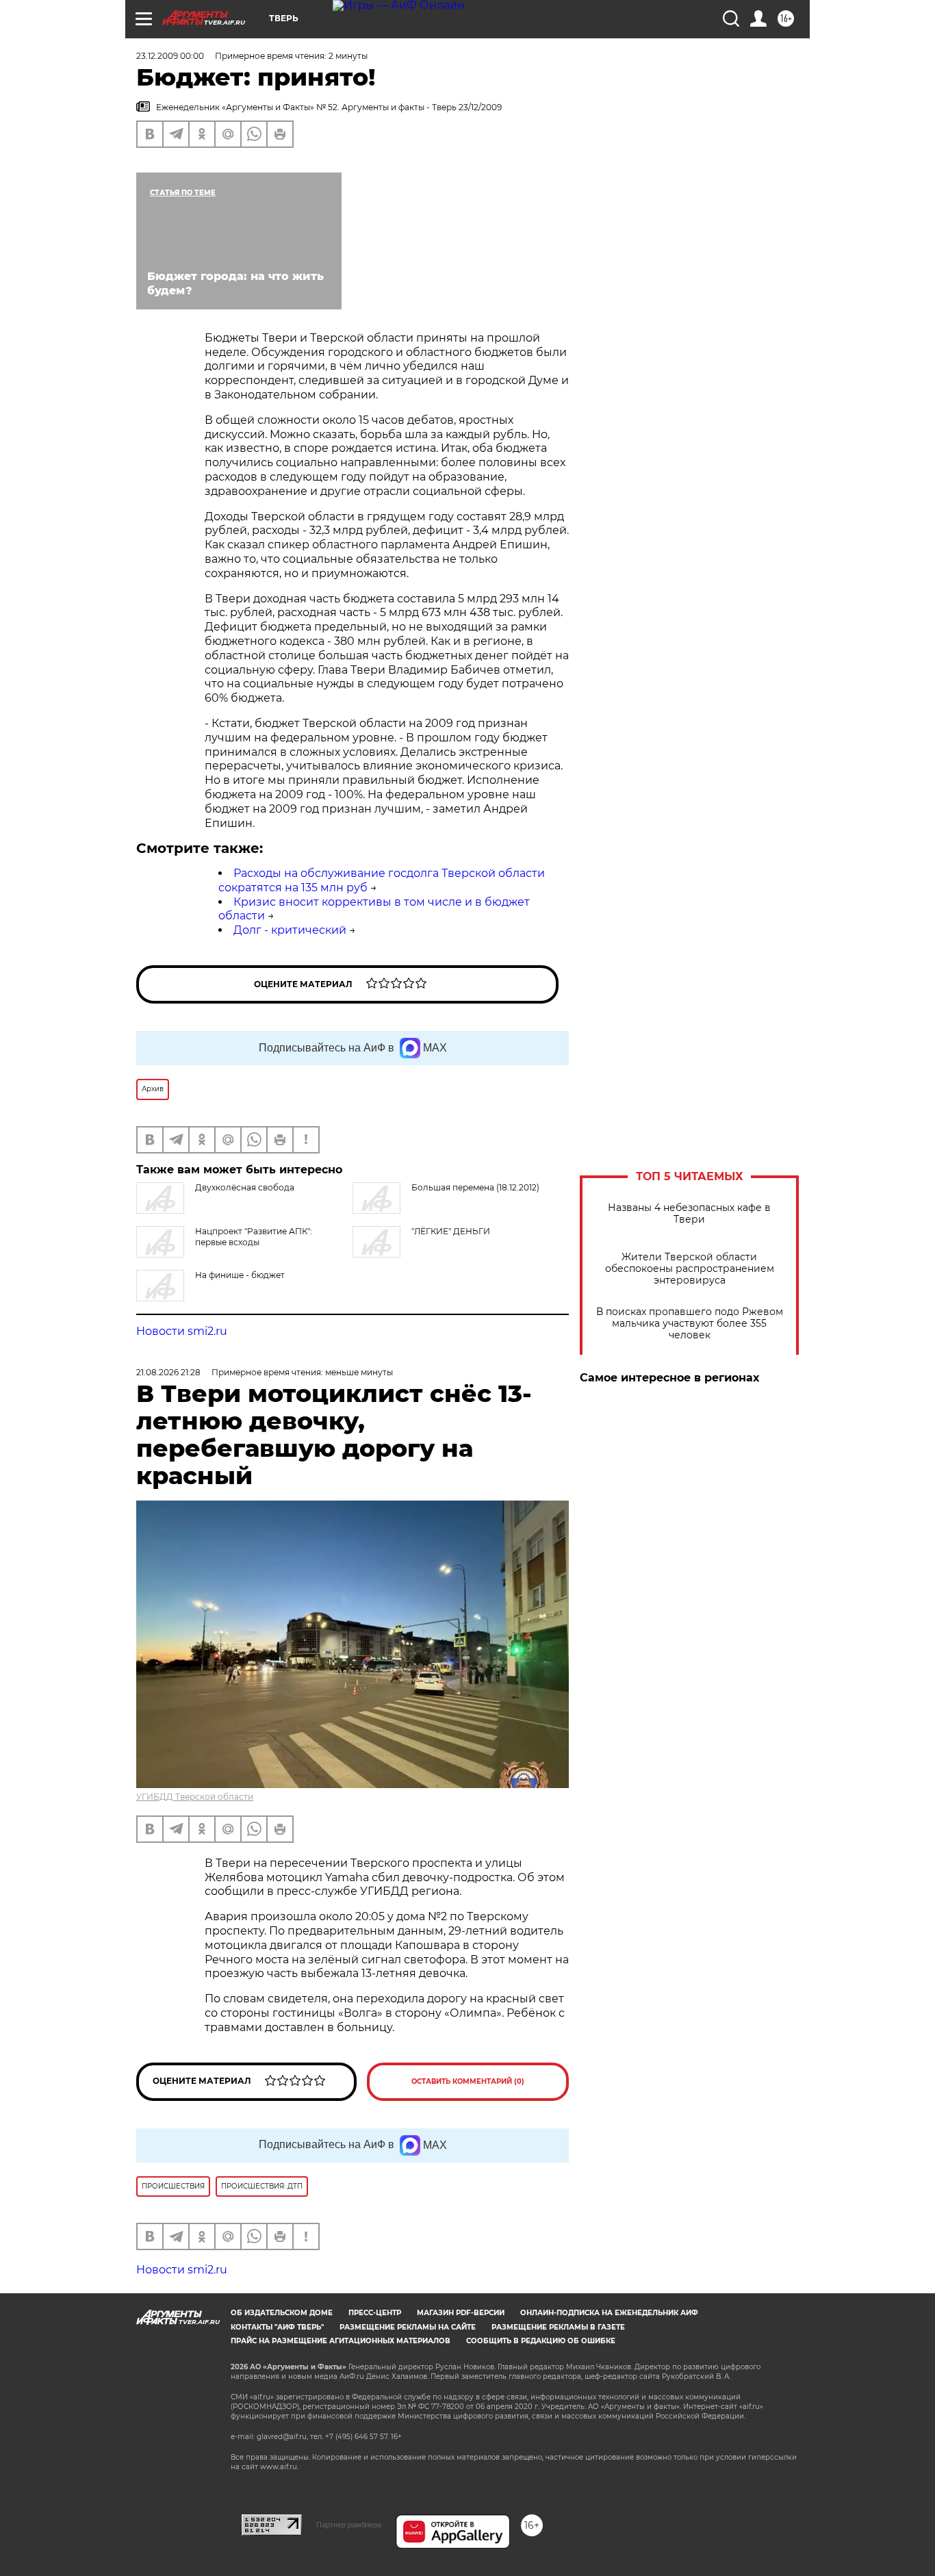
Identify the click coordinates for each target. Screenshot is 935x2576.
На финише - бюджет (240, 1275)
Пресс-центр (375, 2313)
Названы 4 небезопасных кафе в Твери (689, 1214)
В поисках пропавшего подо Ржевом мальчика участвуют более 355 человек (690, 1324)
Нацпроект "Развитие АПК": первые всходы (254, 1237)
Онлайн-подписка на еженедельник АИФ (609, 2313)
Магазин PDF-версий (461, 2313)
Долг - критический (290, 930)
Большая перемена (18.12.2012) (475, 1187)
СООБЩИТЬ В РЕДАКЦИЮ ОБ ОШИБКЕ (541, 2341)
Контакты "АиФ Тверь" (277, 2327)
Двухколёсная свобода (245, 1187)
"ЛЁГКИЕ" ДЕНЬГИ (451, 1231)
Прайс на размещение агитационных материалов (341, 2341)
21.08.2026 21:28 (168, 1372)
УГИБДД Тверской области (195, 1797)
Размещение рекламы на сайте (408, 2327)
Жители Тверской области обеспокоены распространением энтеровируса (690, 1269)
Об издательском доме (282, 2313)
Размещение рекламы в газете (558, 2327)
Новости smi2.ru (182, 1331)
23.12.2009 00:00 (170, 56)
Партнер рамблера (349, 2525)
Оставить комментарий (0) (468, 2081)
